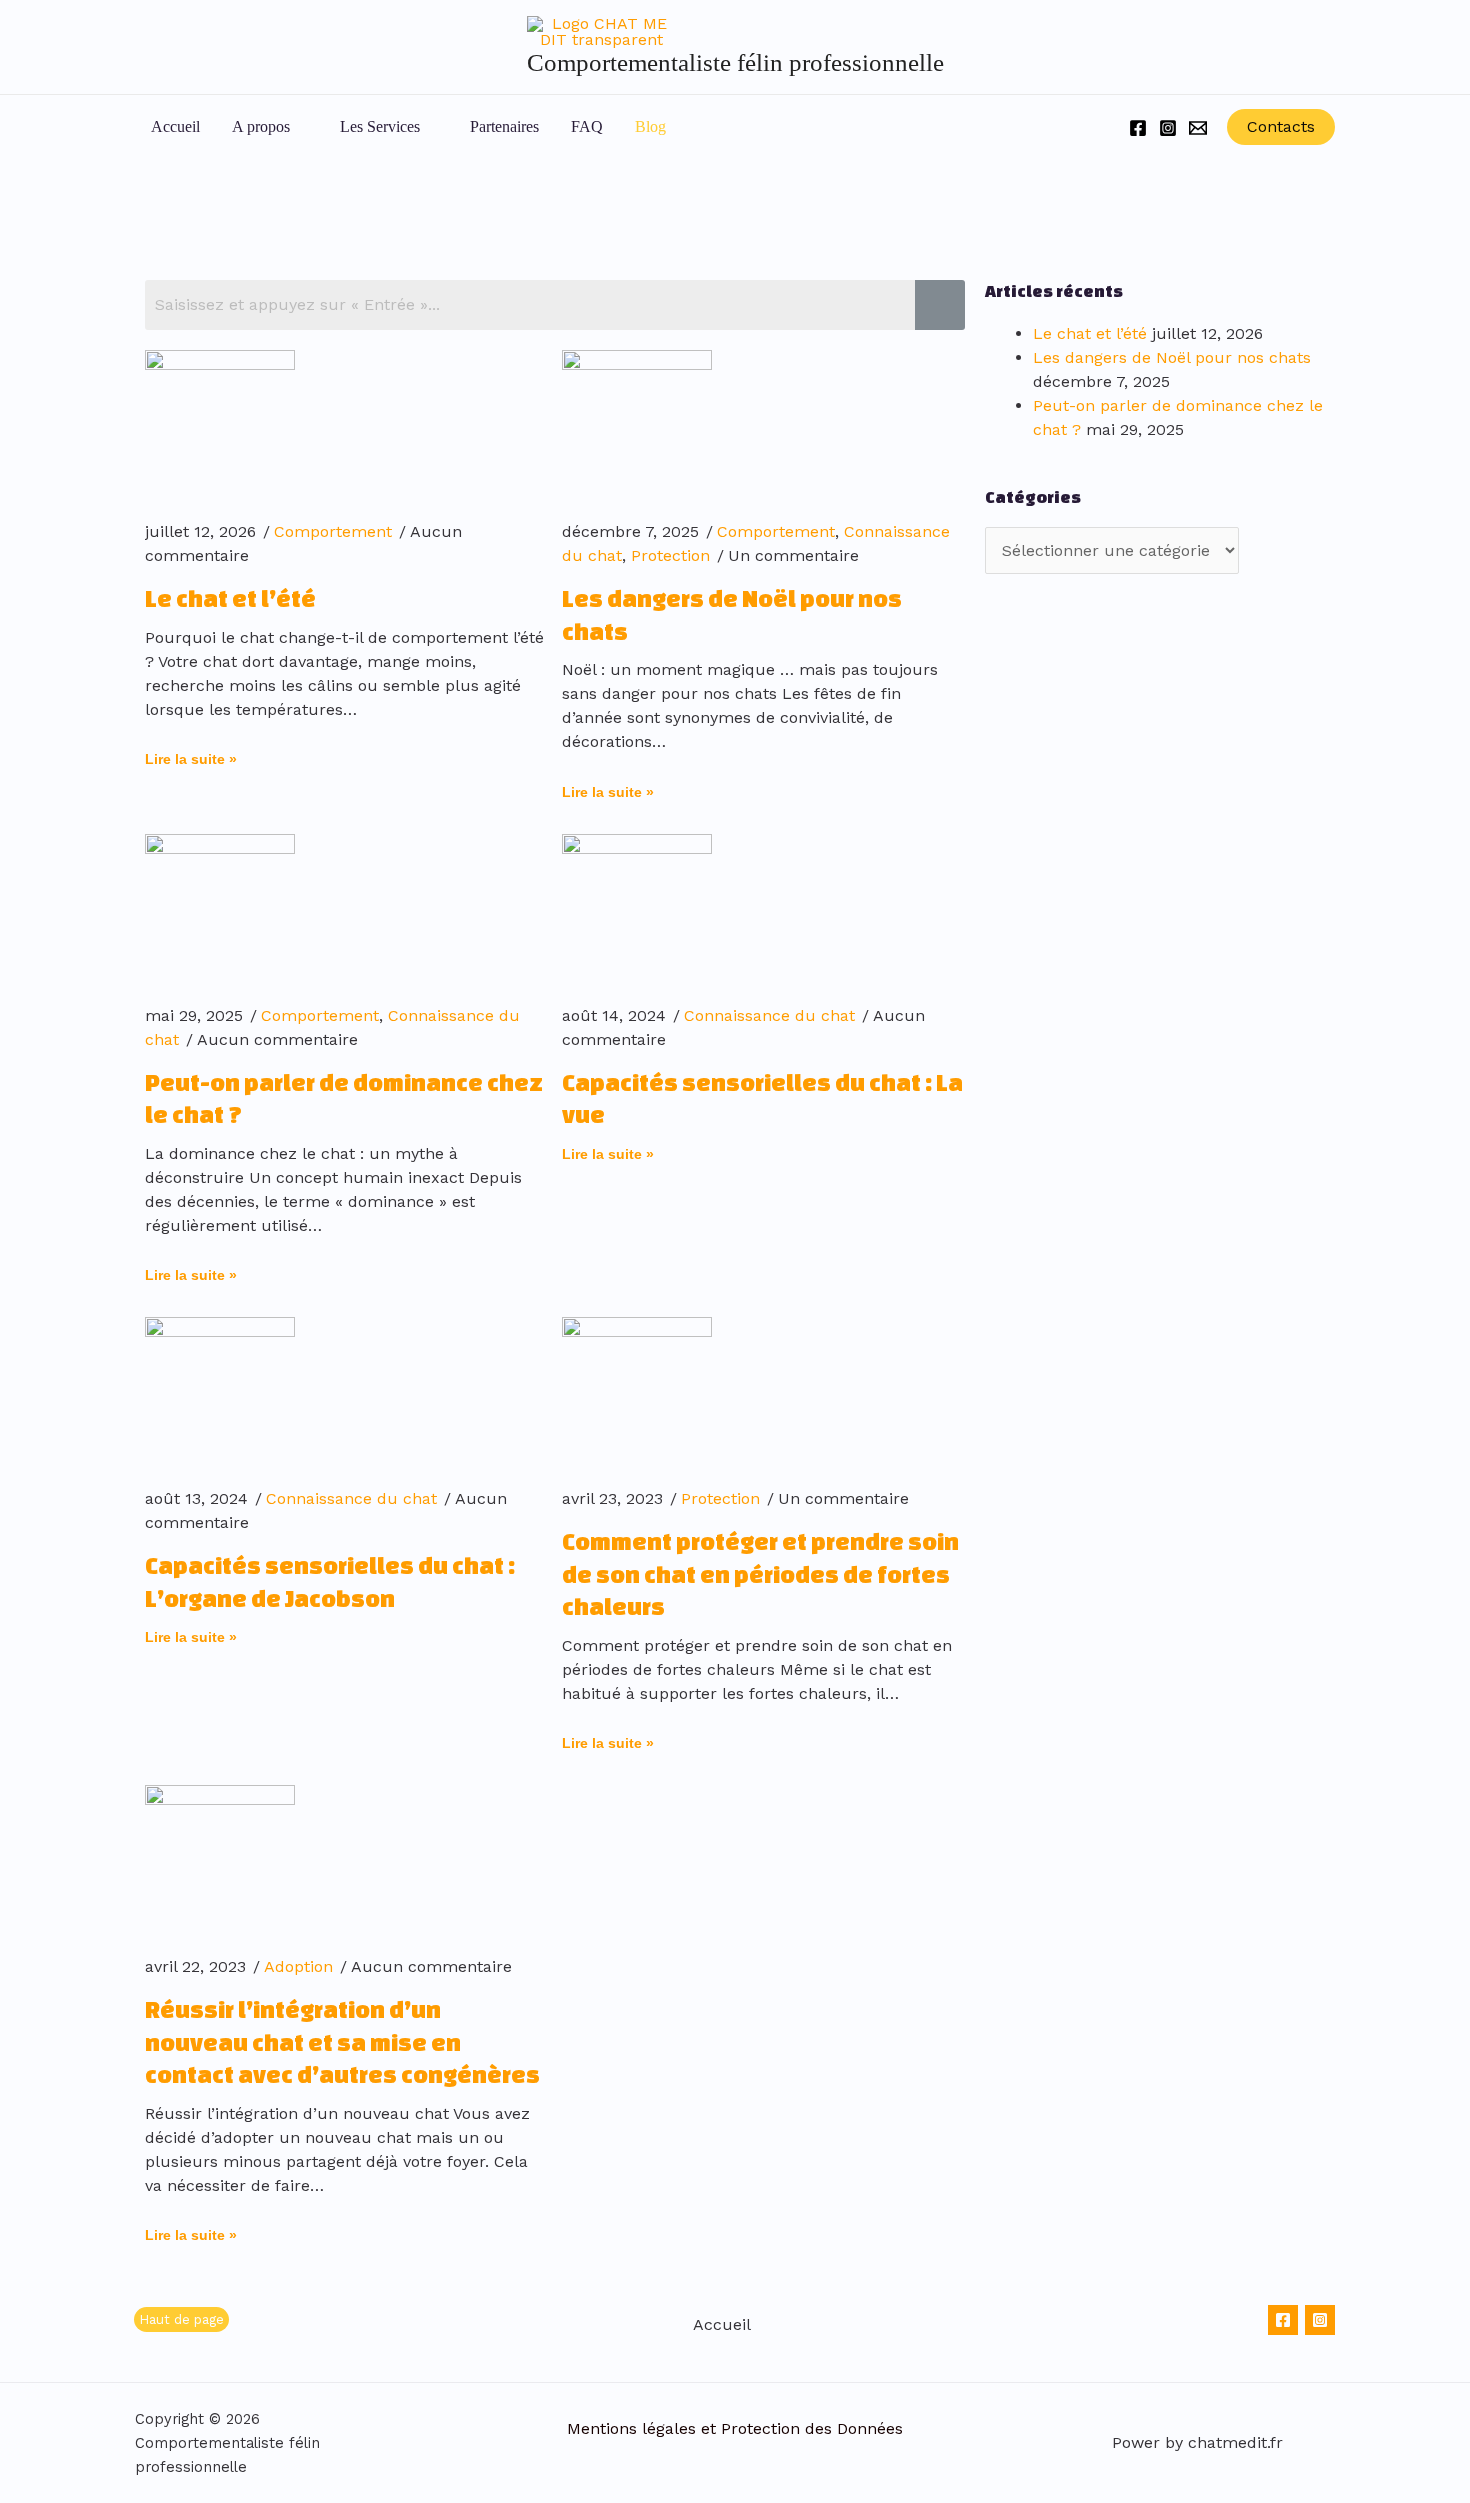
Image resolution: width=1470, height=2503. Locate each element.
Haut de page (181, 2319)
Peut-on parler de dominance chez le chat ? (344, 1099)
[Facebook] (1138, 128)
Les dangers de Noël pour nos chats (732, 615)
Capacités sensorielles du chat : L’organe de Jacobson (330, 1582)
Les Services (380, 126)
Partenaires (504, 126)
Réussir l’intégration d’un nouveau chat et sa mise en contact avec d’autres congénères (342, 2042)
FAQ (587, 126)
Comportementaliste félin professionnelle (735, 62)
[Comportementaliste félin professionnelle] (602, 30)
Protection (670, 555)
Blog (650, 126)
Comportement (333, 531)
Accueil (175, 126)
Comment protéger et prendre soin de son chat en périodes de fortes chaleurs (760, 1574)
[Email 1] (1198, 128)
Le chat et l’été (230, 598)
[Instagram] (1168, 128)
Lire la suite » (191, 759)
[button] (709, 127)
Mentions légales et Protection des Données (735, 2428)
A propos (261, 126)
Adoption (298, 1966)
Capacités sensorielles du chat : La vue (762, 1099)
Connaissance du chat (769, 1015)
